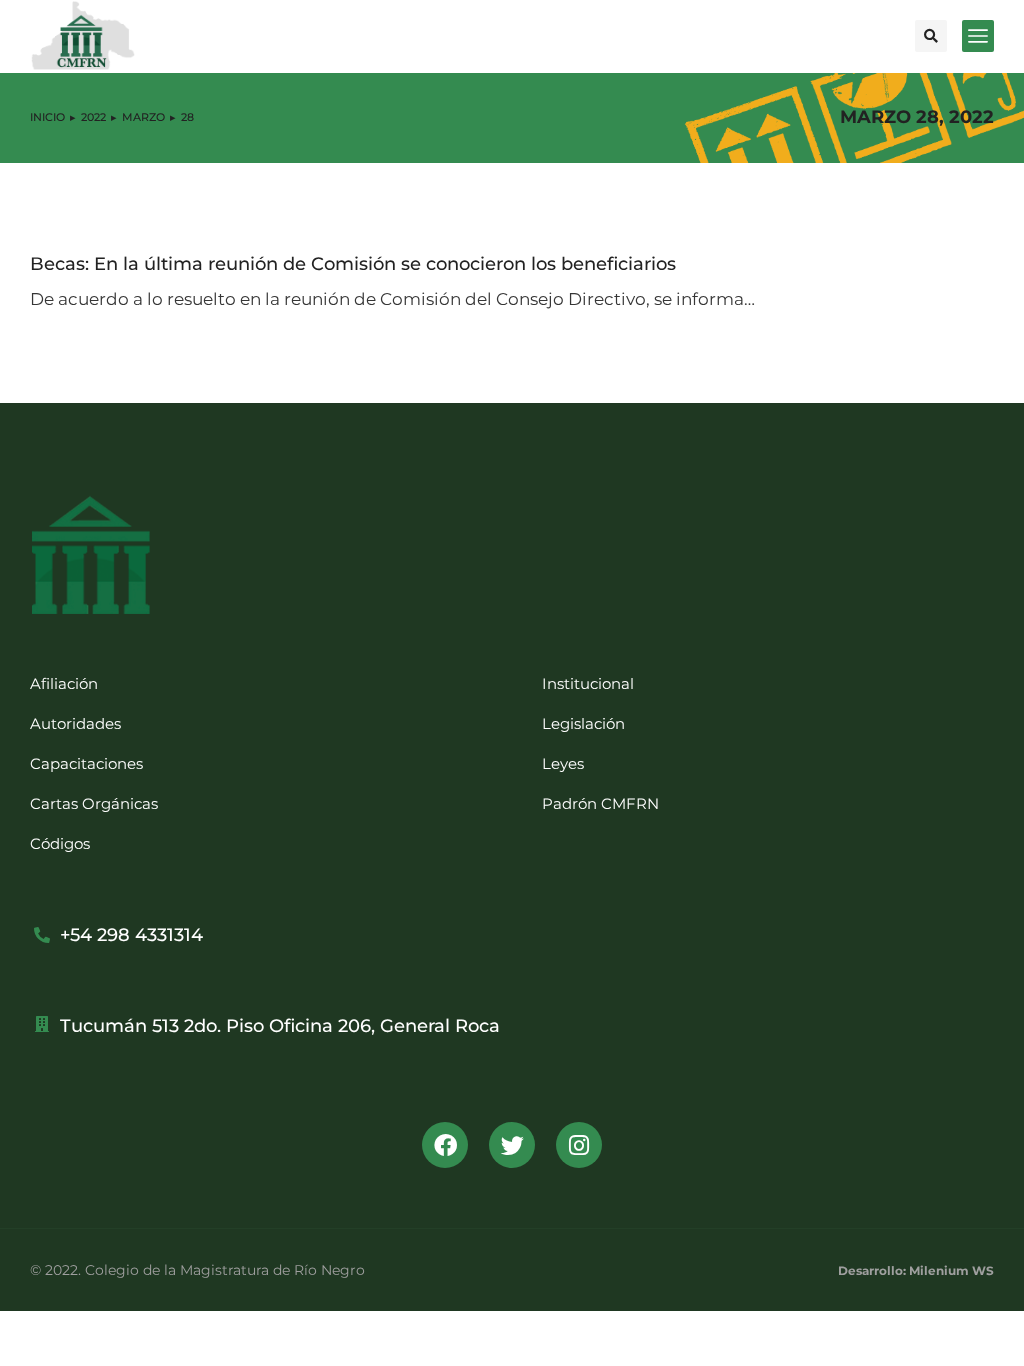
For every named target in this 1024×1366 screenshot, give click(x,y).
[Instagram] (579, 1145)
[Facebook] (445, 1145)
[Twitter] (512, 1145)
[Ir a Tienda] (994, 1336)
